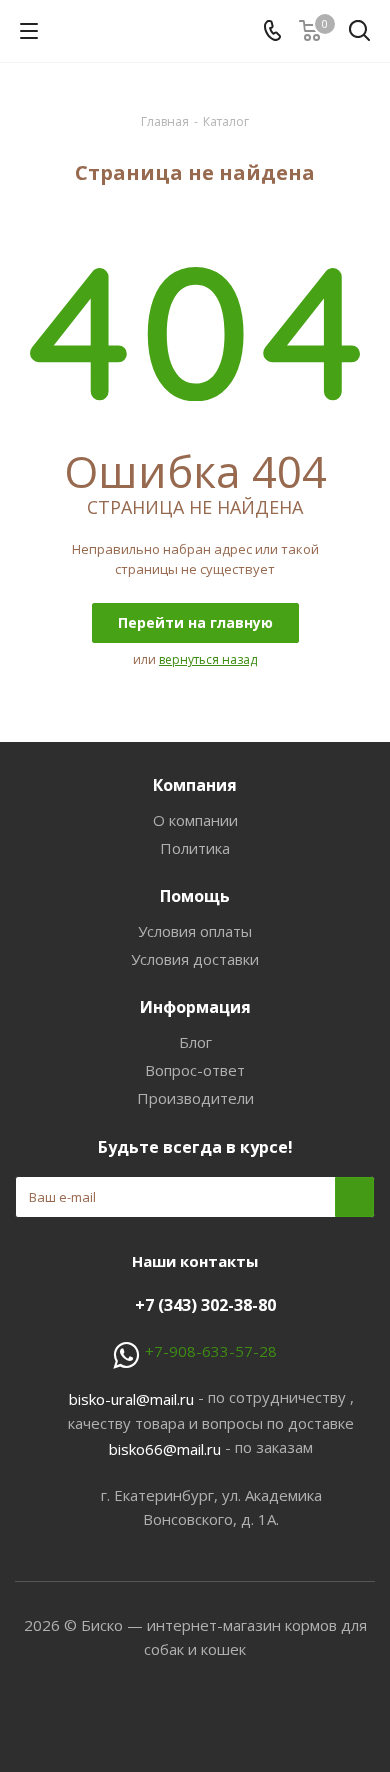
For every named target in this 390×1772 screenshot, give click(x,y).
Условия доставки (195, 959)
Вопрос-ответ (195, 1070)
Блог (195, 1042)
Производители (195, 1098)
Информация (195, 1007)
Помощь (195, 896)
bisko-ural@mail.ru (131, 1399)
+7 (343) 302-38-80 (205, 1305)
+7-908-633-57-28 (211, 1351)
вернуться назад (208, 659)
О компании (195, 820)
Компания (195, 785)
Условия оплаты (195, 931)
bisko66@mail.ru (165, 1449)
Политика (195, 848)
